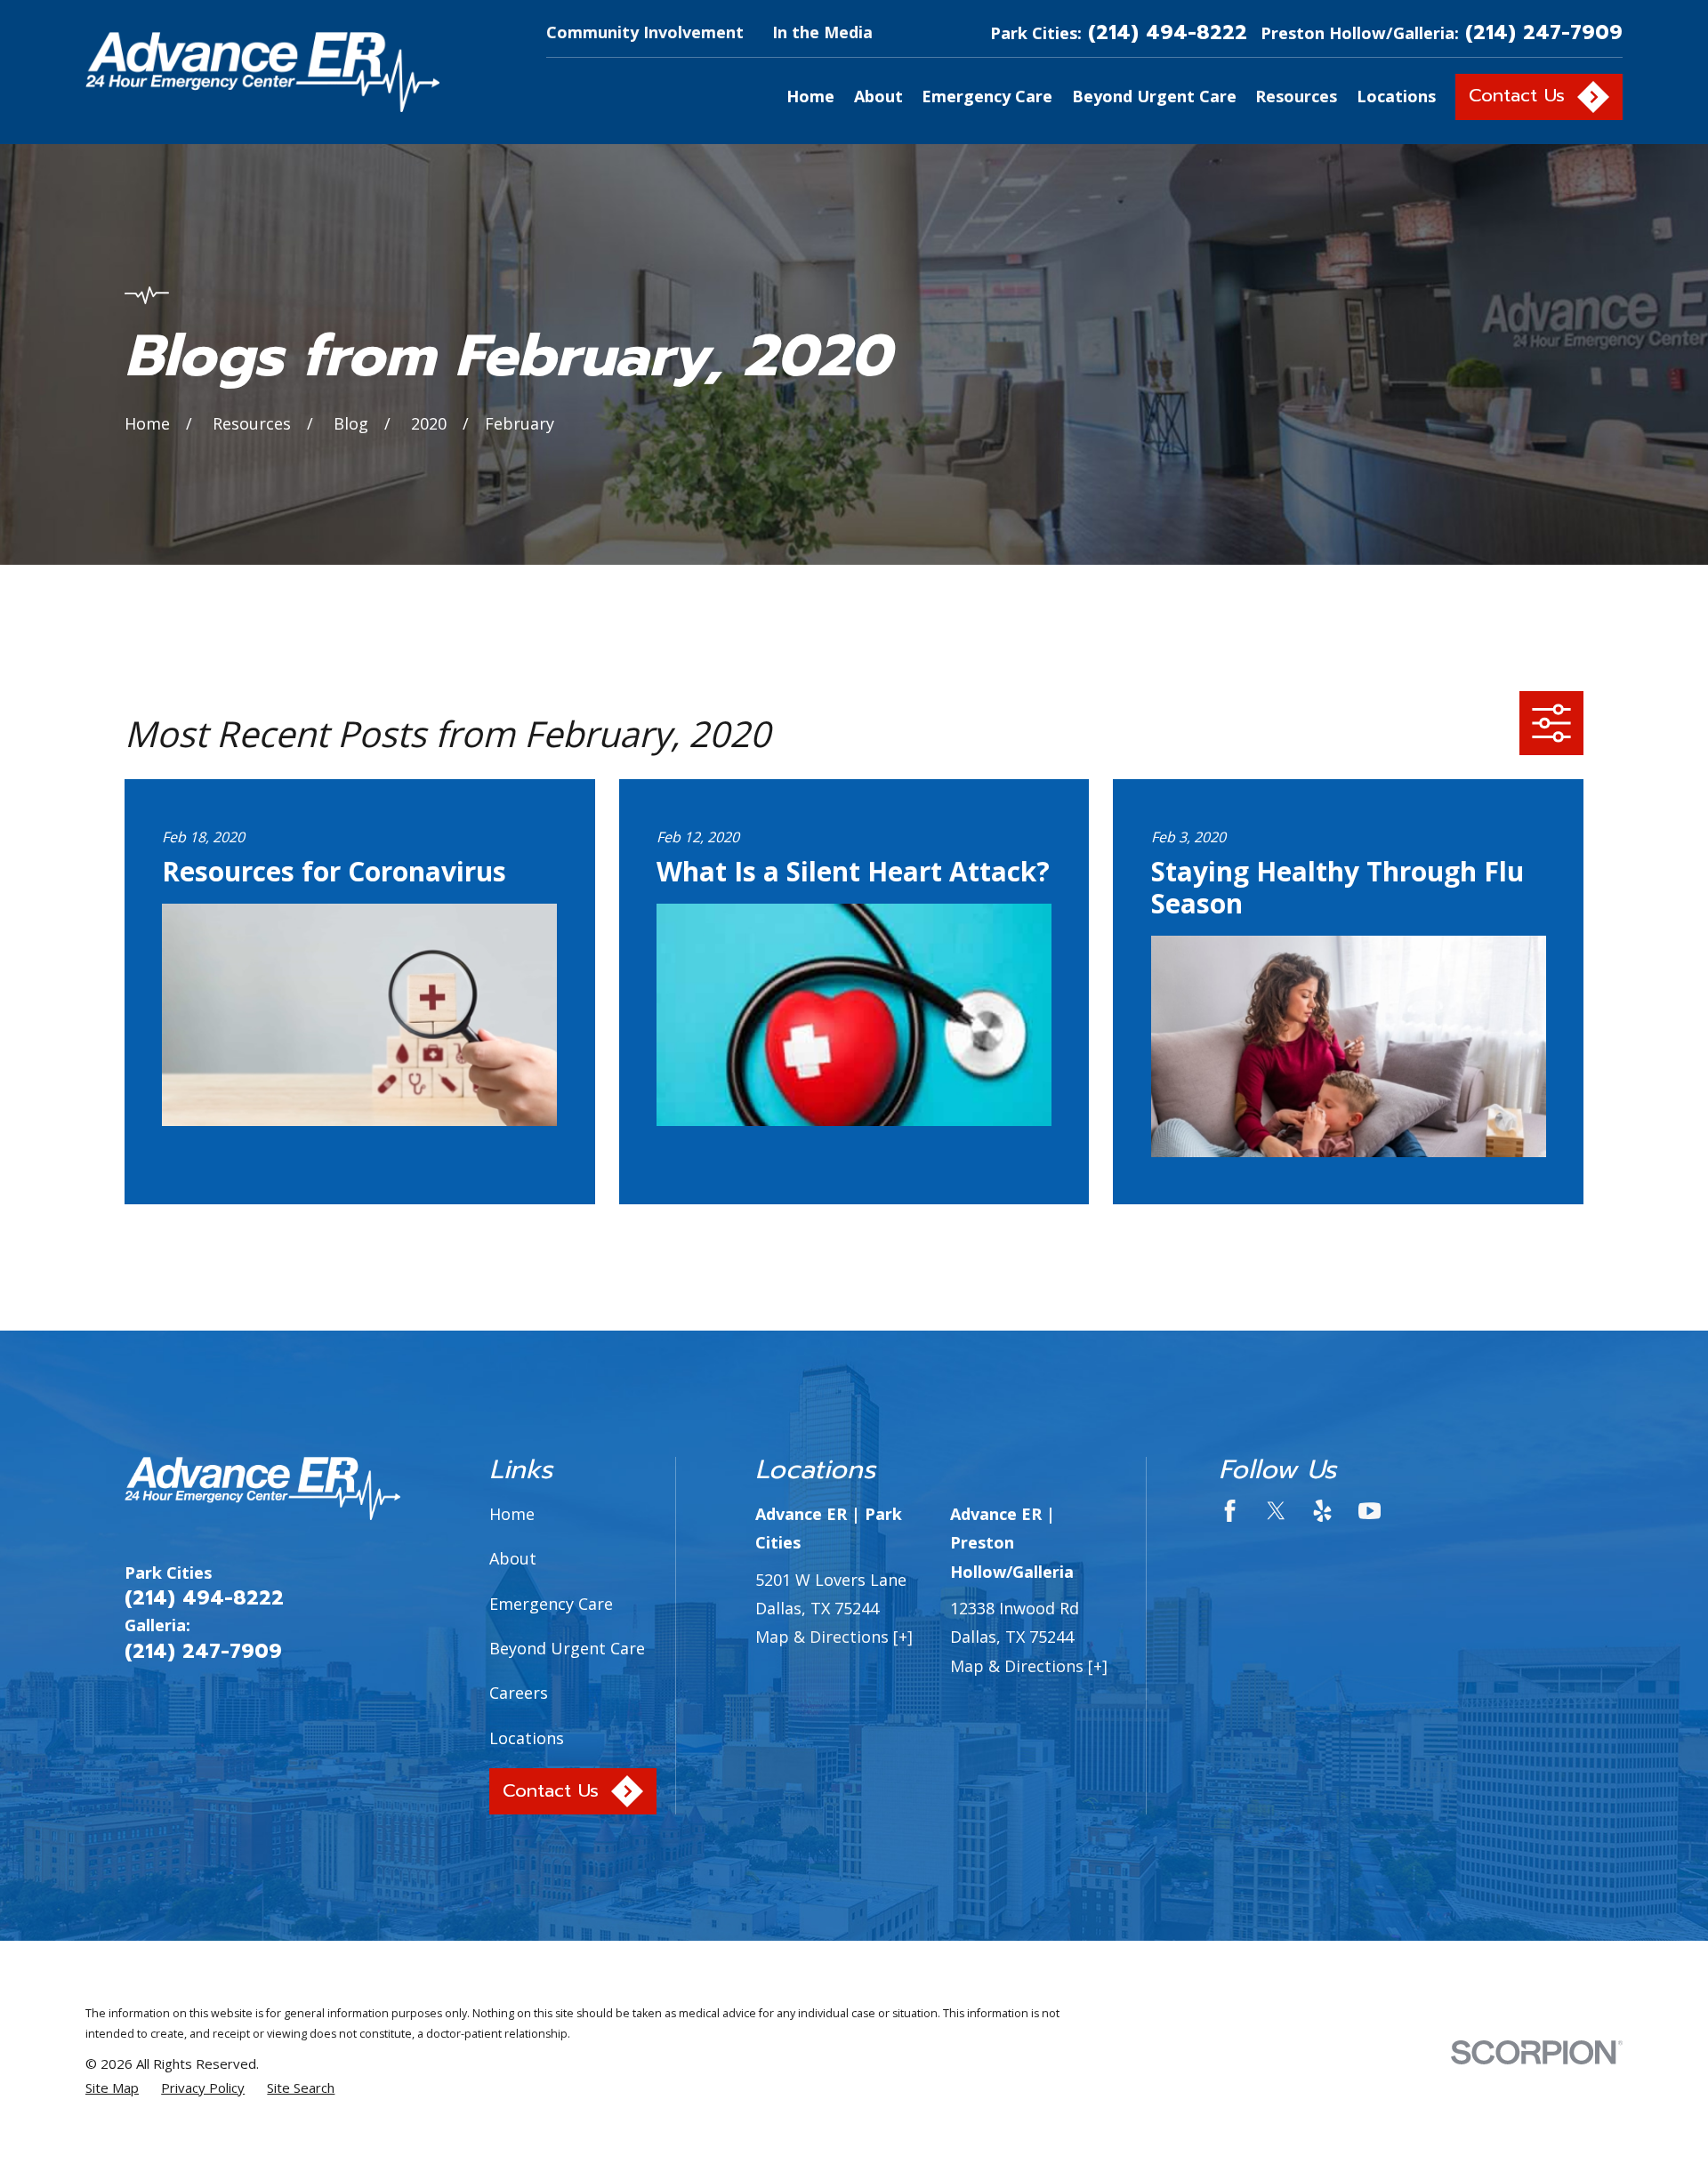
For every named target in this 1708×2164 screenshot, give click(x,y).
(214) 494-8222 (1168, 32)
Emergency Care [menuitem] (987, 96)
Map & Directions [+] (834, 1637)
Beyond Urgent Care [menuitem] (1154, 96)
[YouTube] (1370, 1511)
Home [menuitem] (810, 96)
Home (512, 1514)
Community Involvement (645, 32)
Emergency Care (551, 1604)
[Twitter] (1276, 1511)
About (513, 1558)
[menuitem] (112, 2088)
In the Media (822, 32)
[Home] (262, 72)
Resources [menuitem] (1296, 96)
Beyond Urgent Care (567, 1648)
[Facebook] (1230, 1511)
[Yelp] (1322, 1511)
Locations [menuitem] (1396, 96)
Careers (519, 1693)
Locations (527, 1738)
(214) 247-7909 (1544, 32)
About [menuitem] (878, 96)
